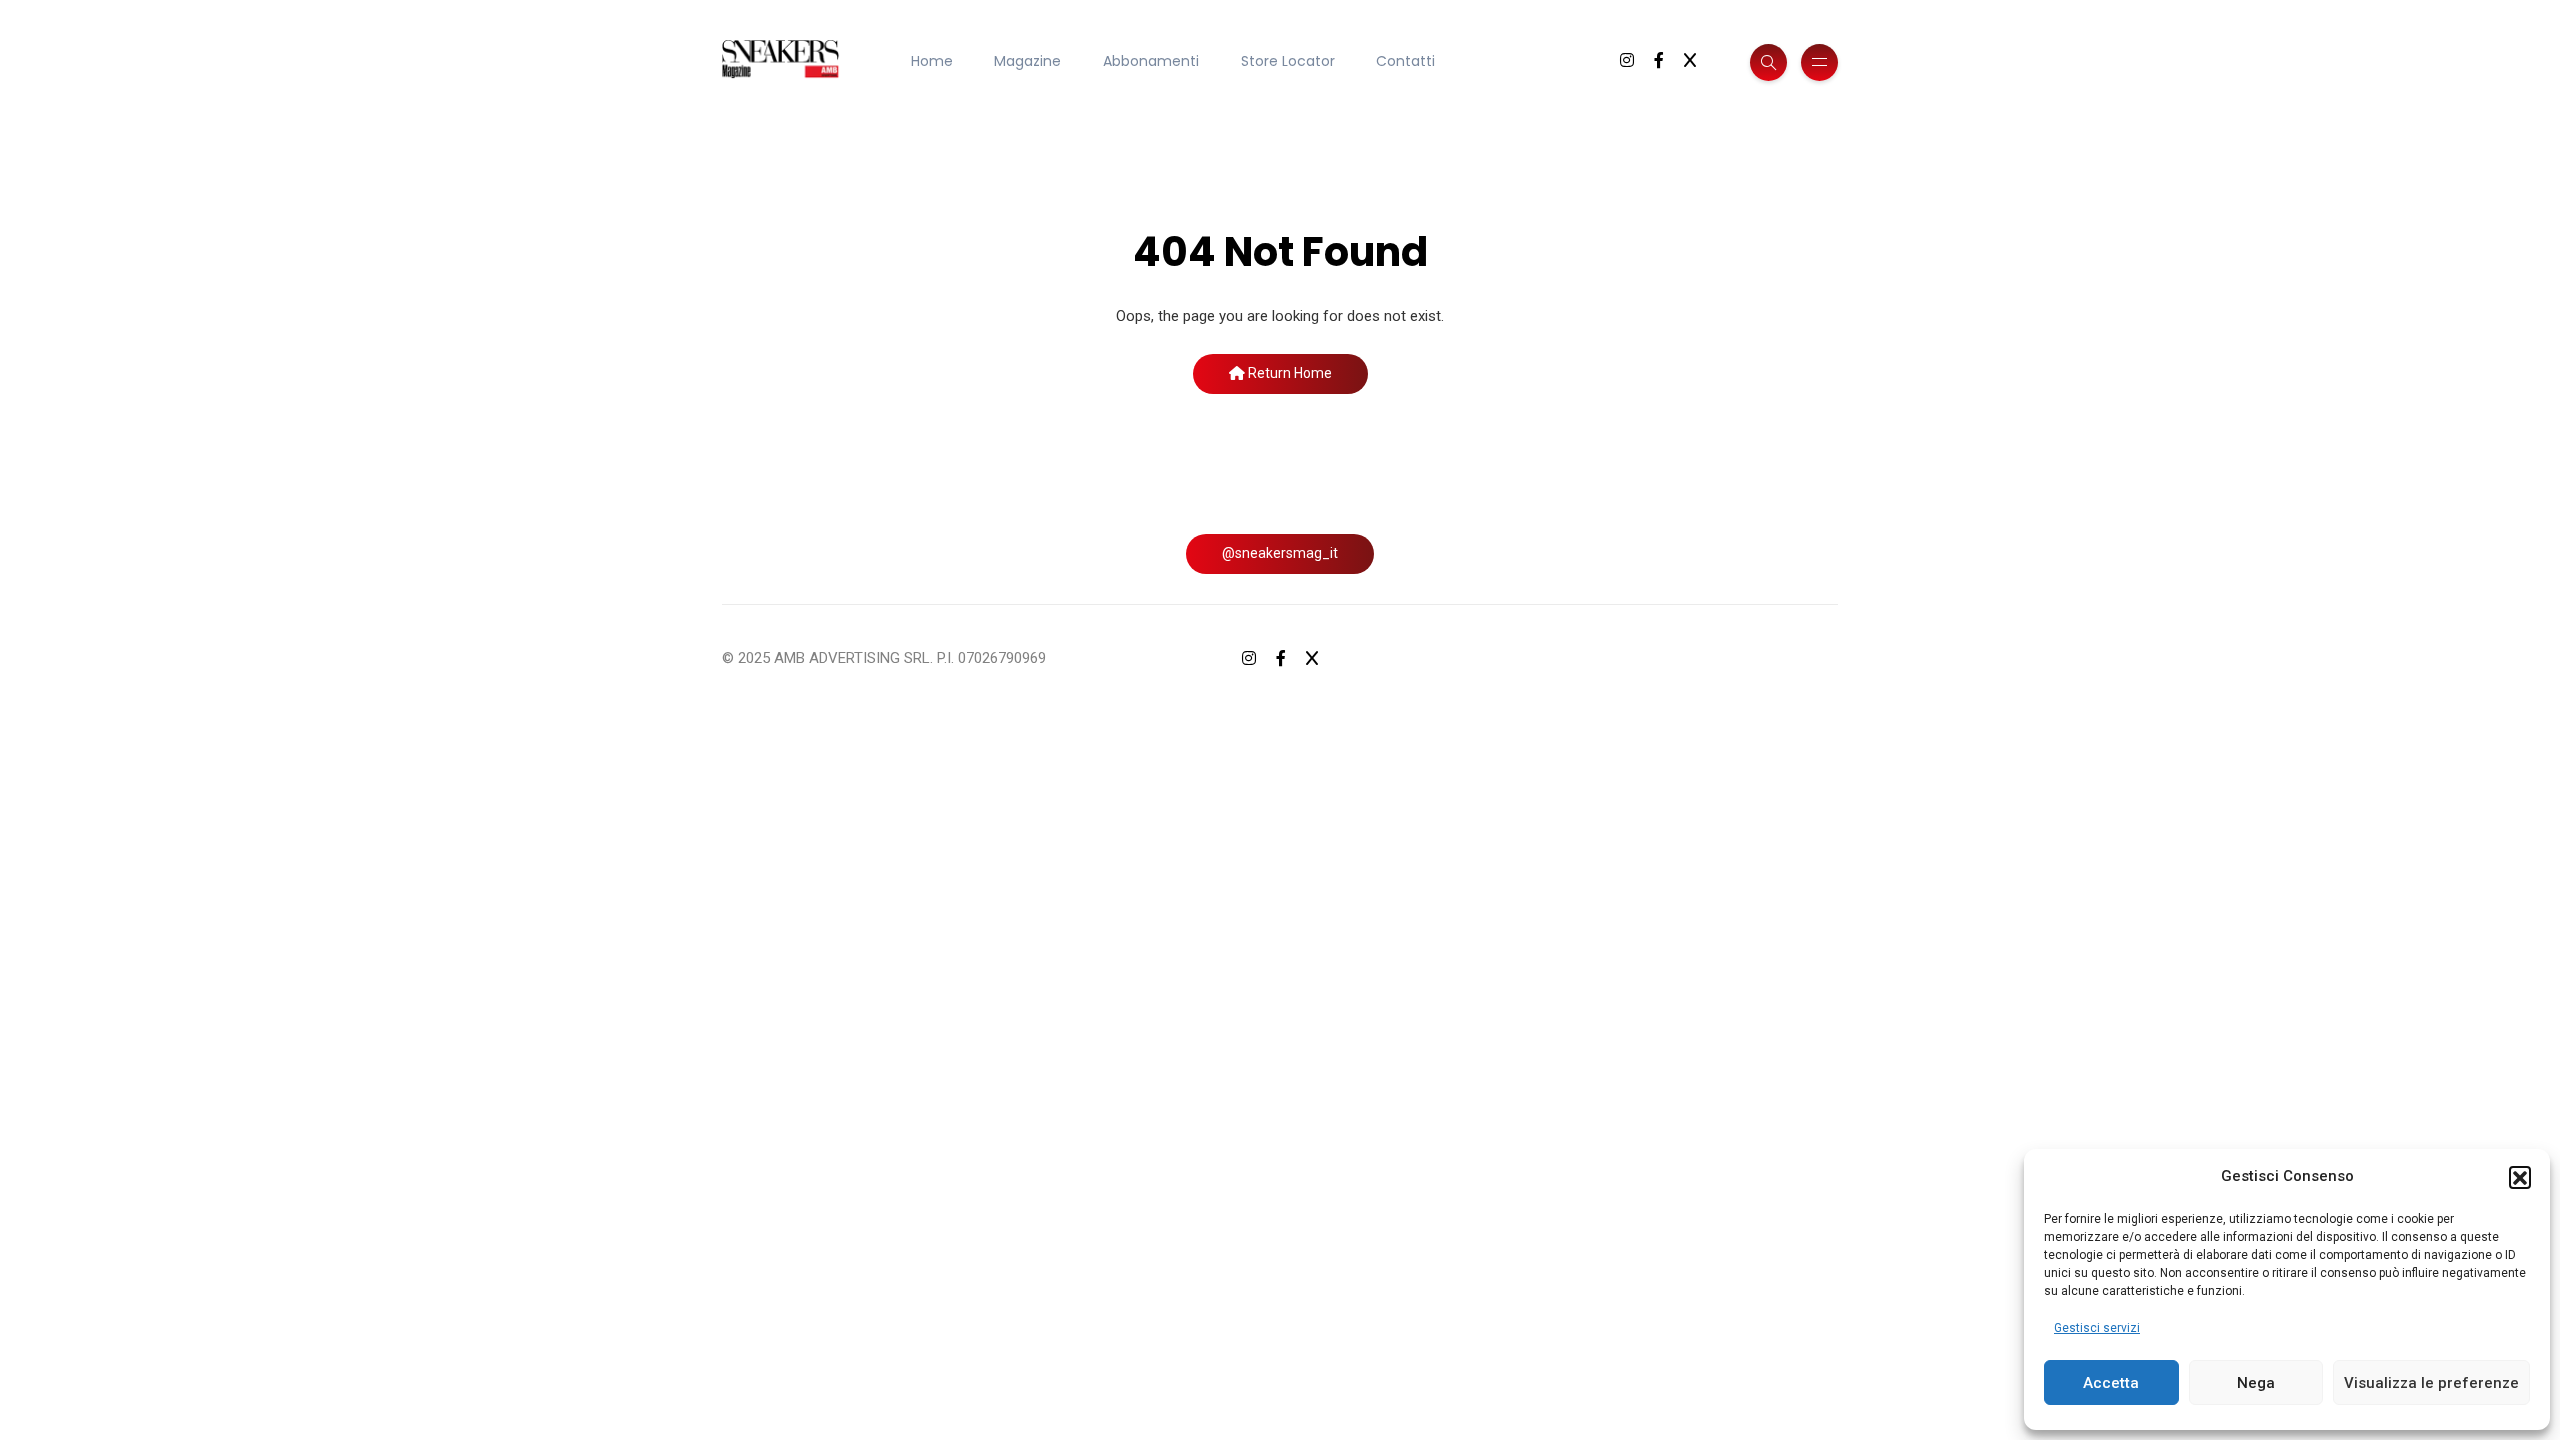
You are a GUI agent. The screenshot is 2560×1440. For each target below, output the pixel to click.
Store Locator (1288, 61)
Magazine (1027, 61)
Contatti (1405, 61)
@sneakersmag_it (1280, 553)
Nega (2256, 1383)
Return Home (1288, 373)
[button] (2520, 1177)
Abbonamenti (1151, 61)
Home (932, 61)
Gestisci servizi (2097, 1328)
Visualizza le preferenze (2431, 1383)
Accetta (2111, 1383)
